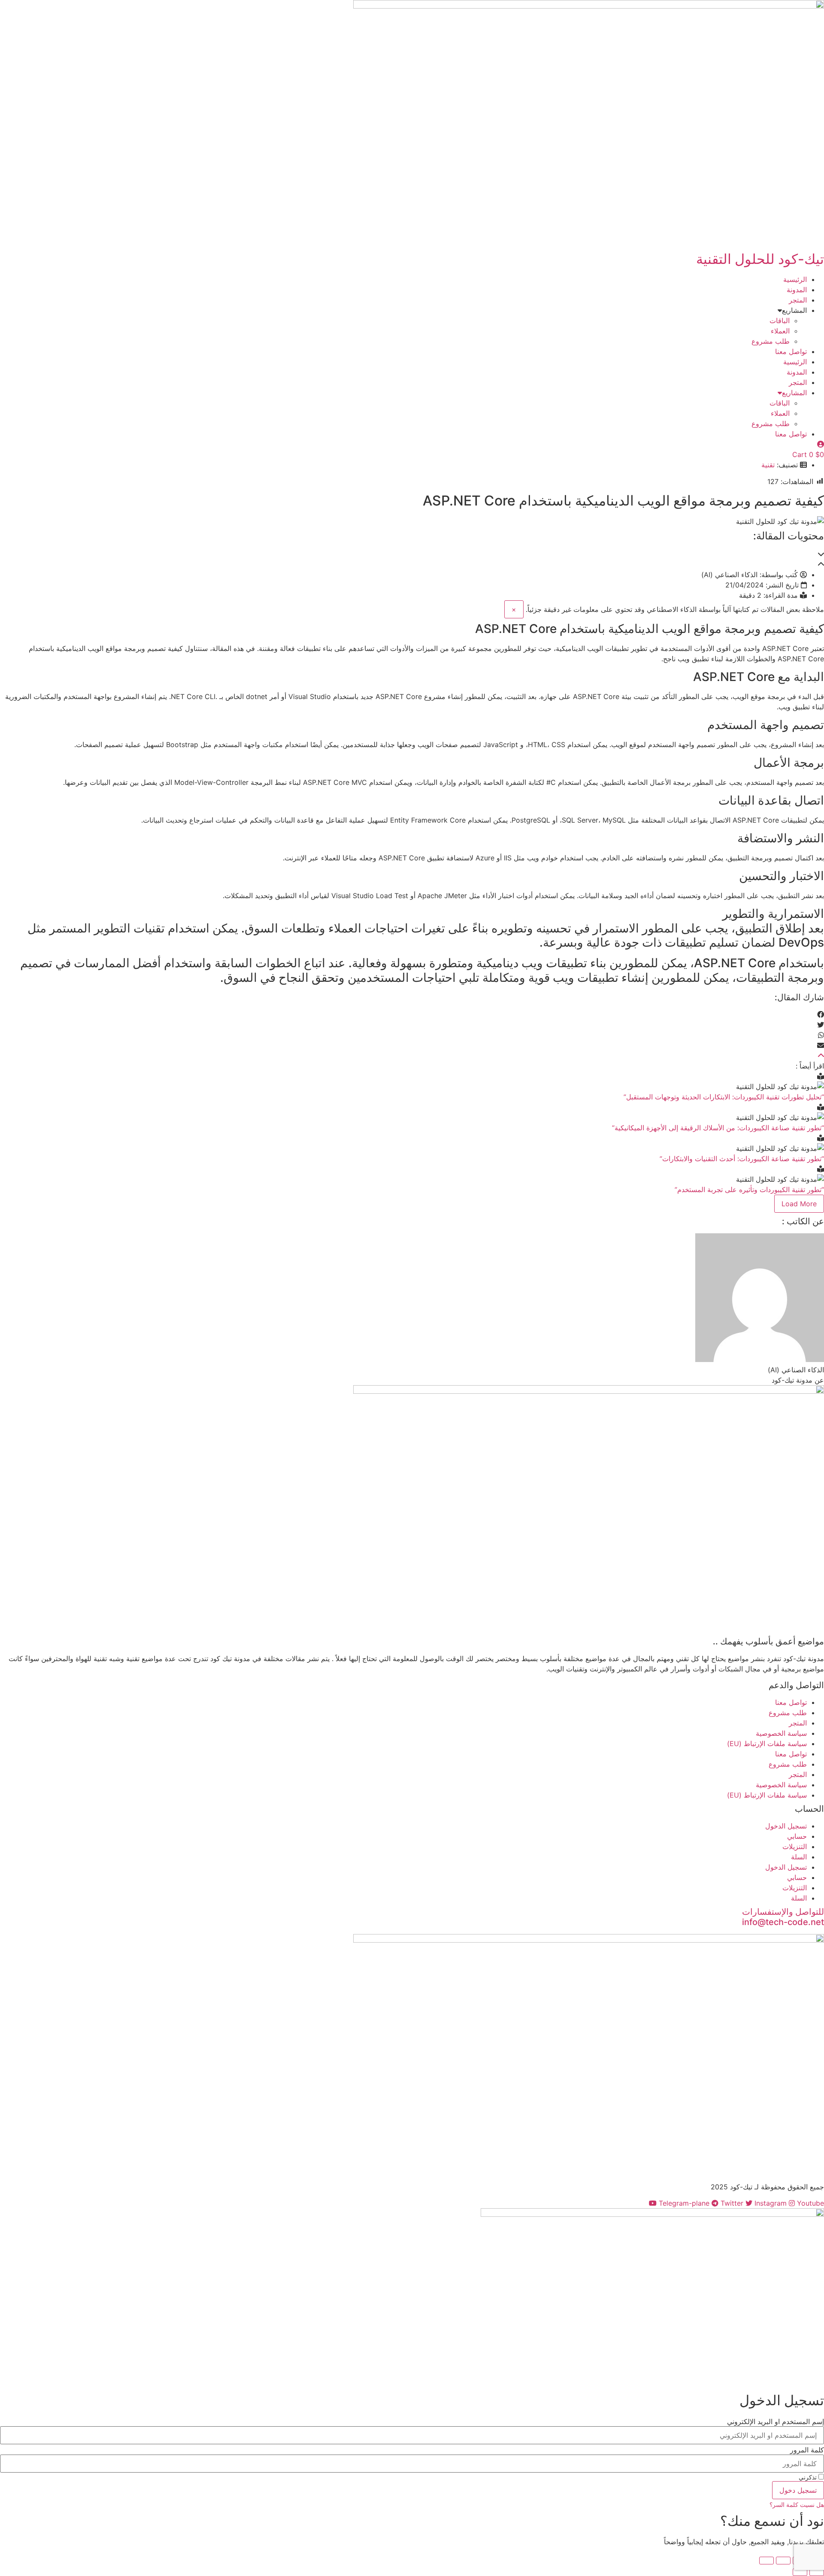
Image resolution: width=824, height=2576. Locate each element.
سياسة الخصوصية (781, 1733)
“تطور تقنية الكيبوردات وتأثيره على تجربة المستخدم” (749, 1190)
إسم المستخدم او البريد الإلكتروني (776, 2422)
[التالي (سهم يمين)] (800, 2572)
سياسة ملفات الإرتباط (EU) (767, 1744)
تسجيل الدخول (786, 1826)
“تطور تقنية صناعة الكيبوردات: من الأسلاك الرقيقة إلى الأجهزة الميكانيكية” (718, 1128)
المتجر (798, 300)
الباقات (780, 321)
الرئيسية (795, 279)
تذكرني (809, 2477)
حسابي (797, 1836)
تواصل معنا (791, 351)
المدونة (797, 290)
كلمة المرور (807, 2450)
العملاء (780, 331)
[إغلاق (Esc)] (766, 2561)
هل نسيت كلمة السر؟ (797, 2505)
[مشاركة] (783, 2561)
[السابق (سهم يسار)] (817, 2572)
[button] (412, 554)
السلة (799, 1857)
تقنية (768, 465)
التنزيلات (795, 1846)
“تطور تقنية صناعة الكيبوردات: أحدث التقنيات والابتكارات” (742, 1159)
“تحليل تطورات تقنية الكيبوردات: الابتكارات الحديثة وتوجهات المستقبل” (724, 1097)
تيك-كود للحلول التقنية (760, 259)
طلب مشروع (771, 341)
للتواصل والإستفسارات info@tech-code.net (783, 1917)
